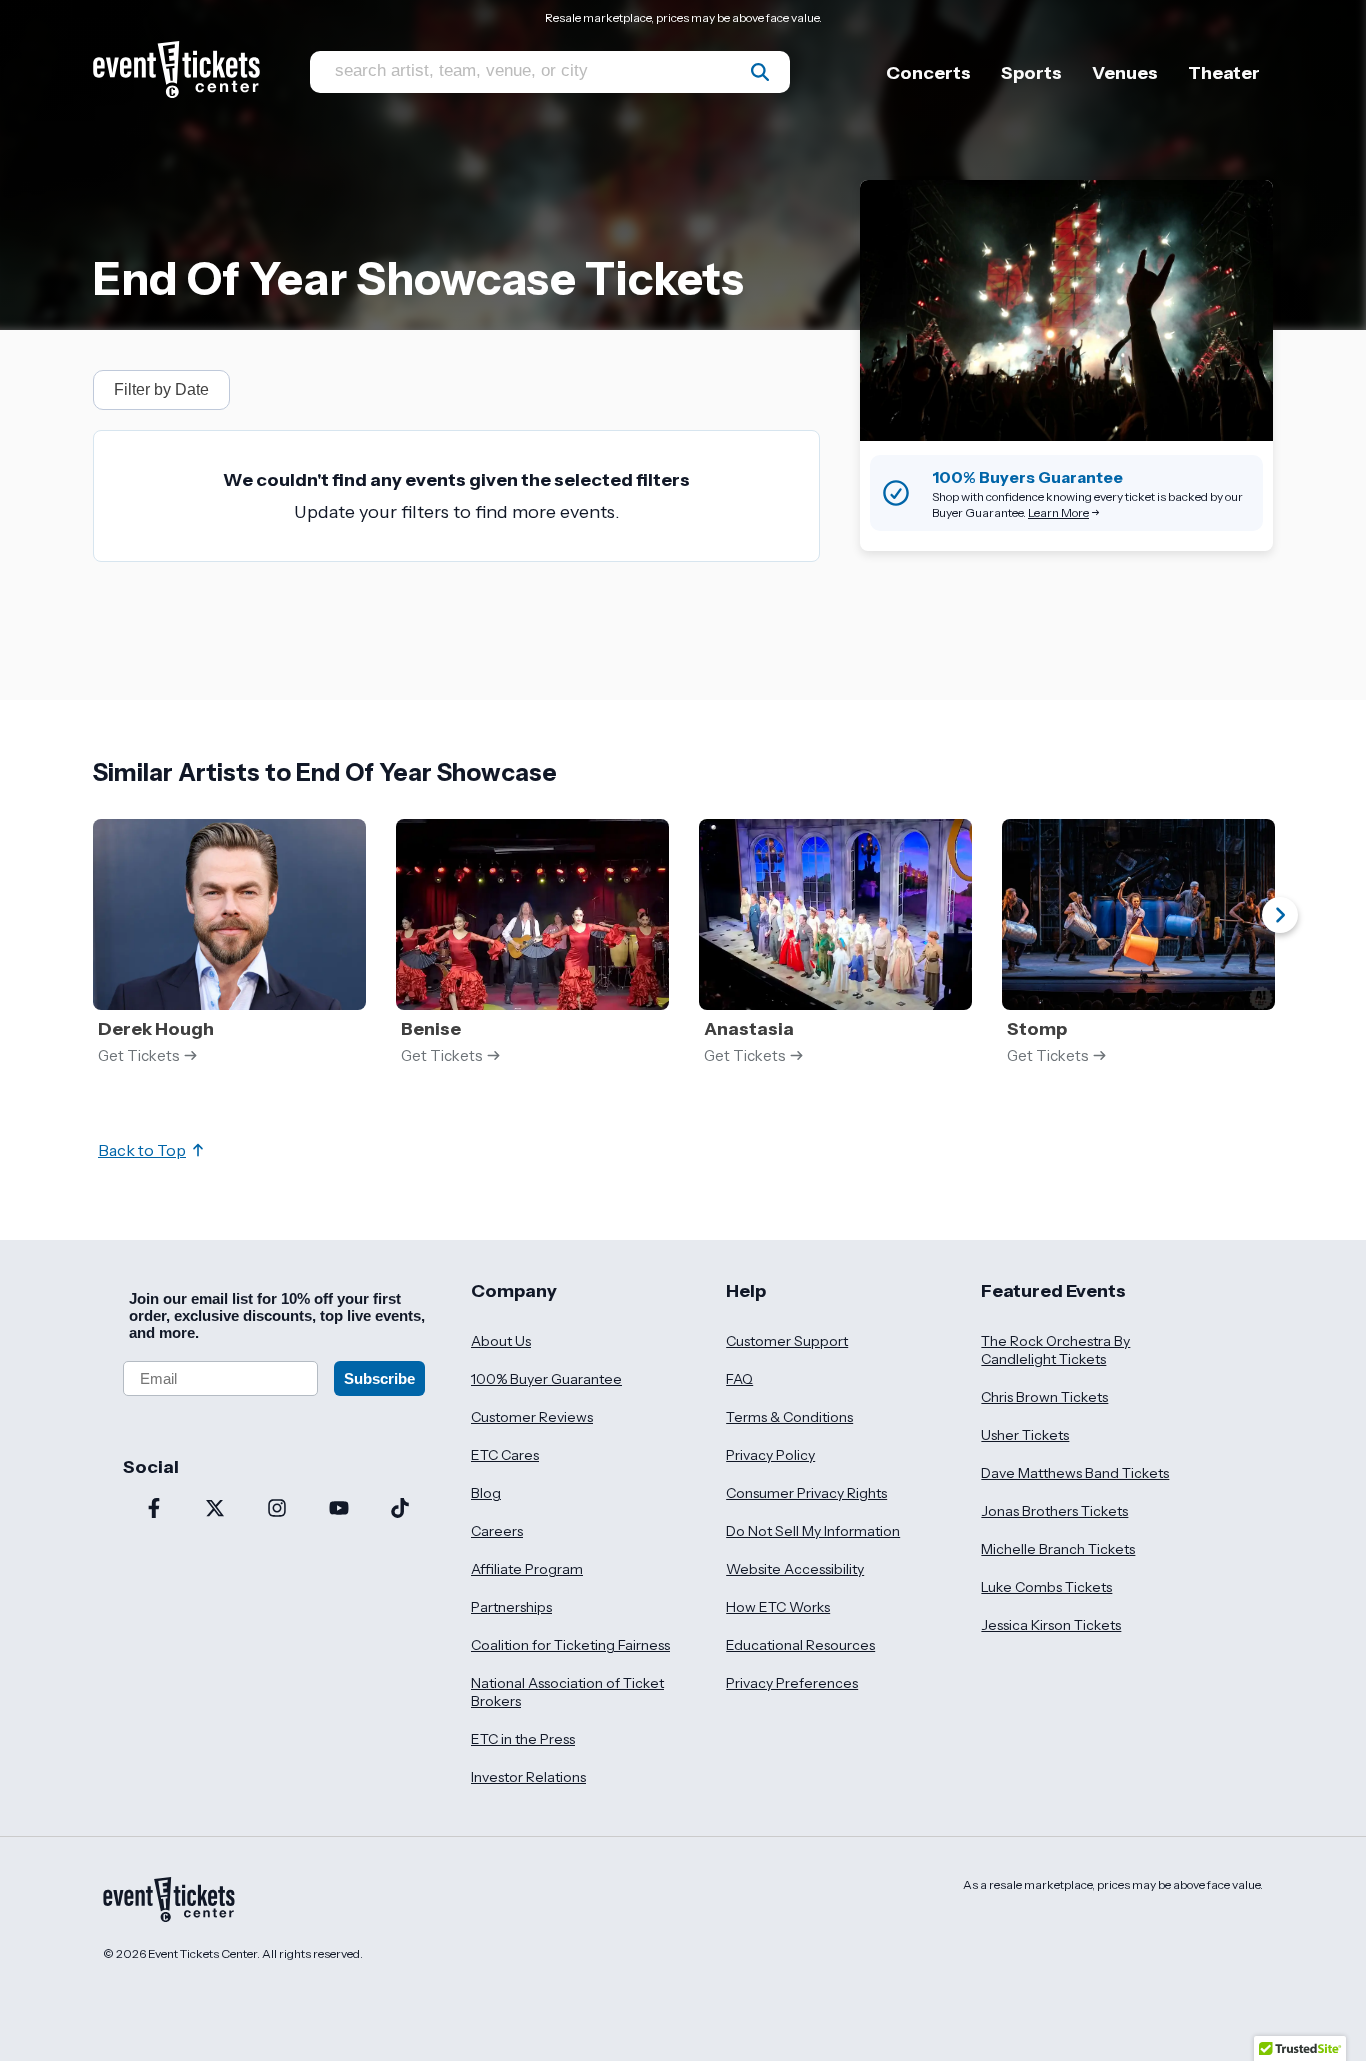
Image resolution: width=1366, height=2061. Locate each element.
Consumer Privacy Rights (806, 1493)
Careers (497, 1531)
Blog (486, 1493)
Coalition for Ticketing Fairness (570, 1645)
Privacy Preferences (792, 1683)
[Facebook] (154, 1510)
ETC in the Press (523, 1739)
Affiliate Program (527, 1569)
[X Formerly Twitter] (216, 1510)
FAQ (739, 1379)
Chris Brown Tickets (1044, 1397)
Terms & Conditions (789, 1417)
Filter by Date (161, 389)
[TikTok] (400, 1510)
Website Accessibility (795, 1569)
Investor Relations (528, 1777)
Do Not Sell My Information (813, 1531)
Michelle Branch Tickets (1058, 1549)
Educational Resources (800, 1645)
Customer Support (787, 1341)
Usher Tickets (1025, 1435)
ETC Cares (505, 1455)
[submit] (760, 72)
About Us (501, 1341)
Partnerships (511, 1607)
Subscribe (379, 1378)
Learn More (1058, 512)
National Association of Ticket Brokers (567, 1692)
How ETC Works (778, 1607)
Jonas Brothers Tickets (1054, 1511)
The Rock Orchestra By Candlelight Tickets (1055, 1350)
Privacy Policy (770, 1455)
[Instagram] (277, 1510)
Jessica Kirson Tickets (1051, 1625)
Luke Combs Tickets (1046, 1587)
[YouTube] (339, 1510)
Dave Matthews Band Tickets (1075, 1473)
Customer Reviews (532, 1417)
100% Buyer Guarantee (546, 1379)
